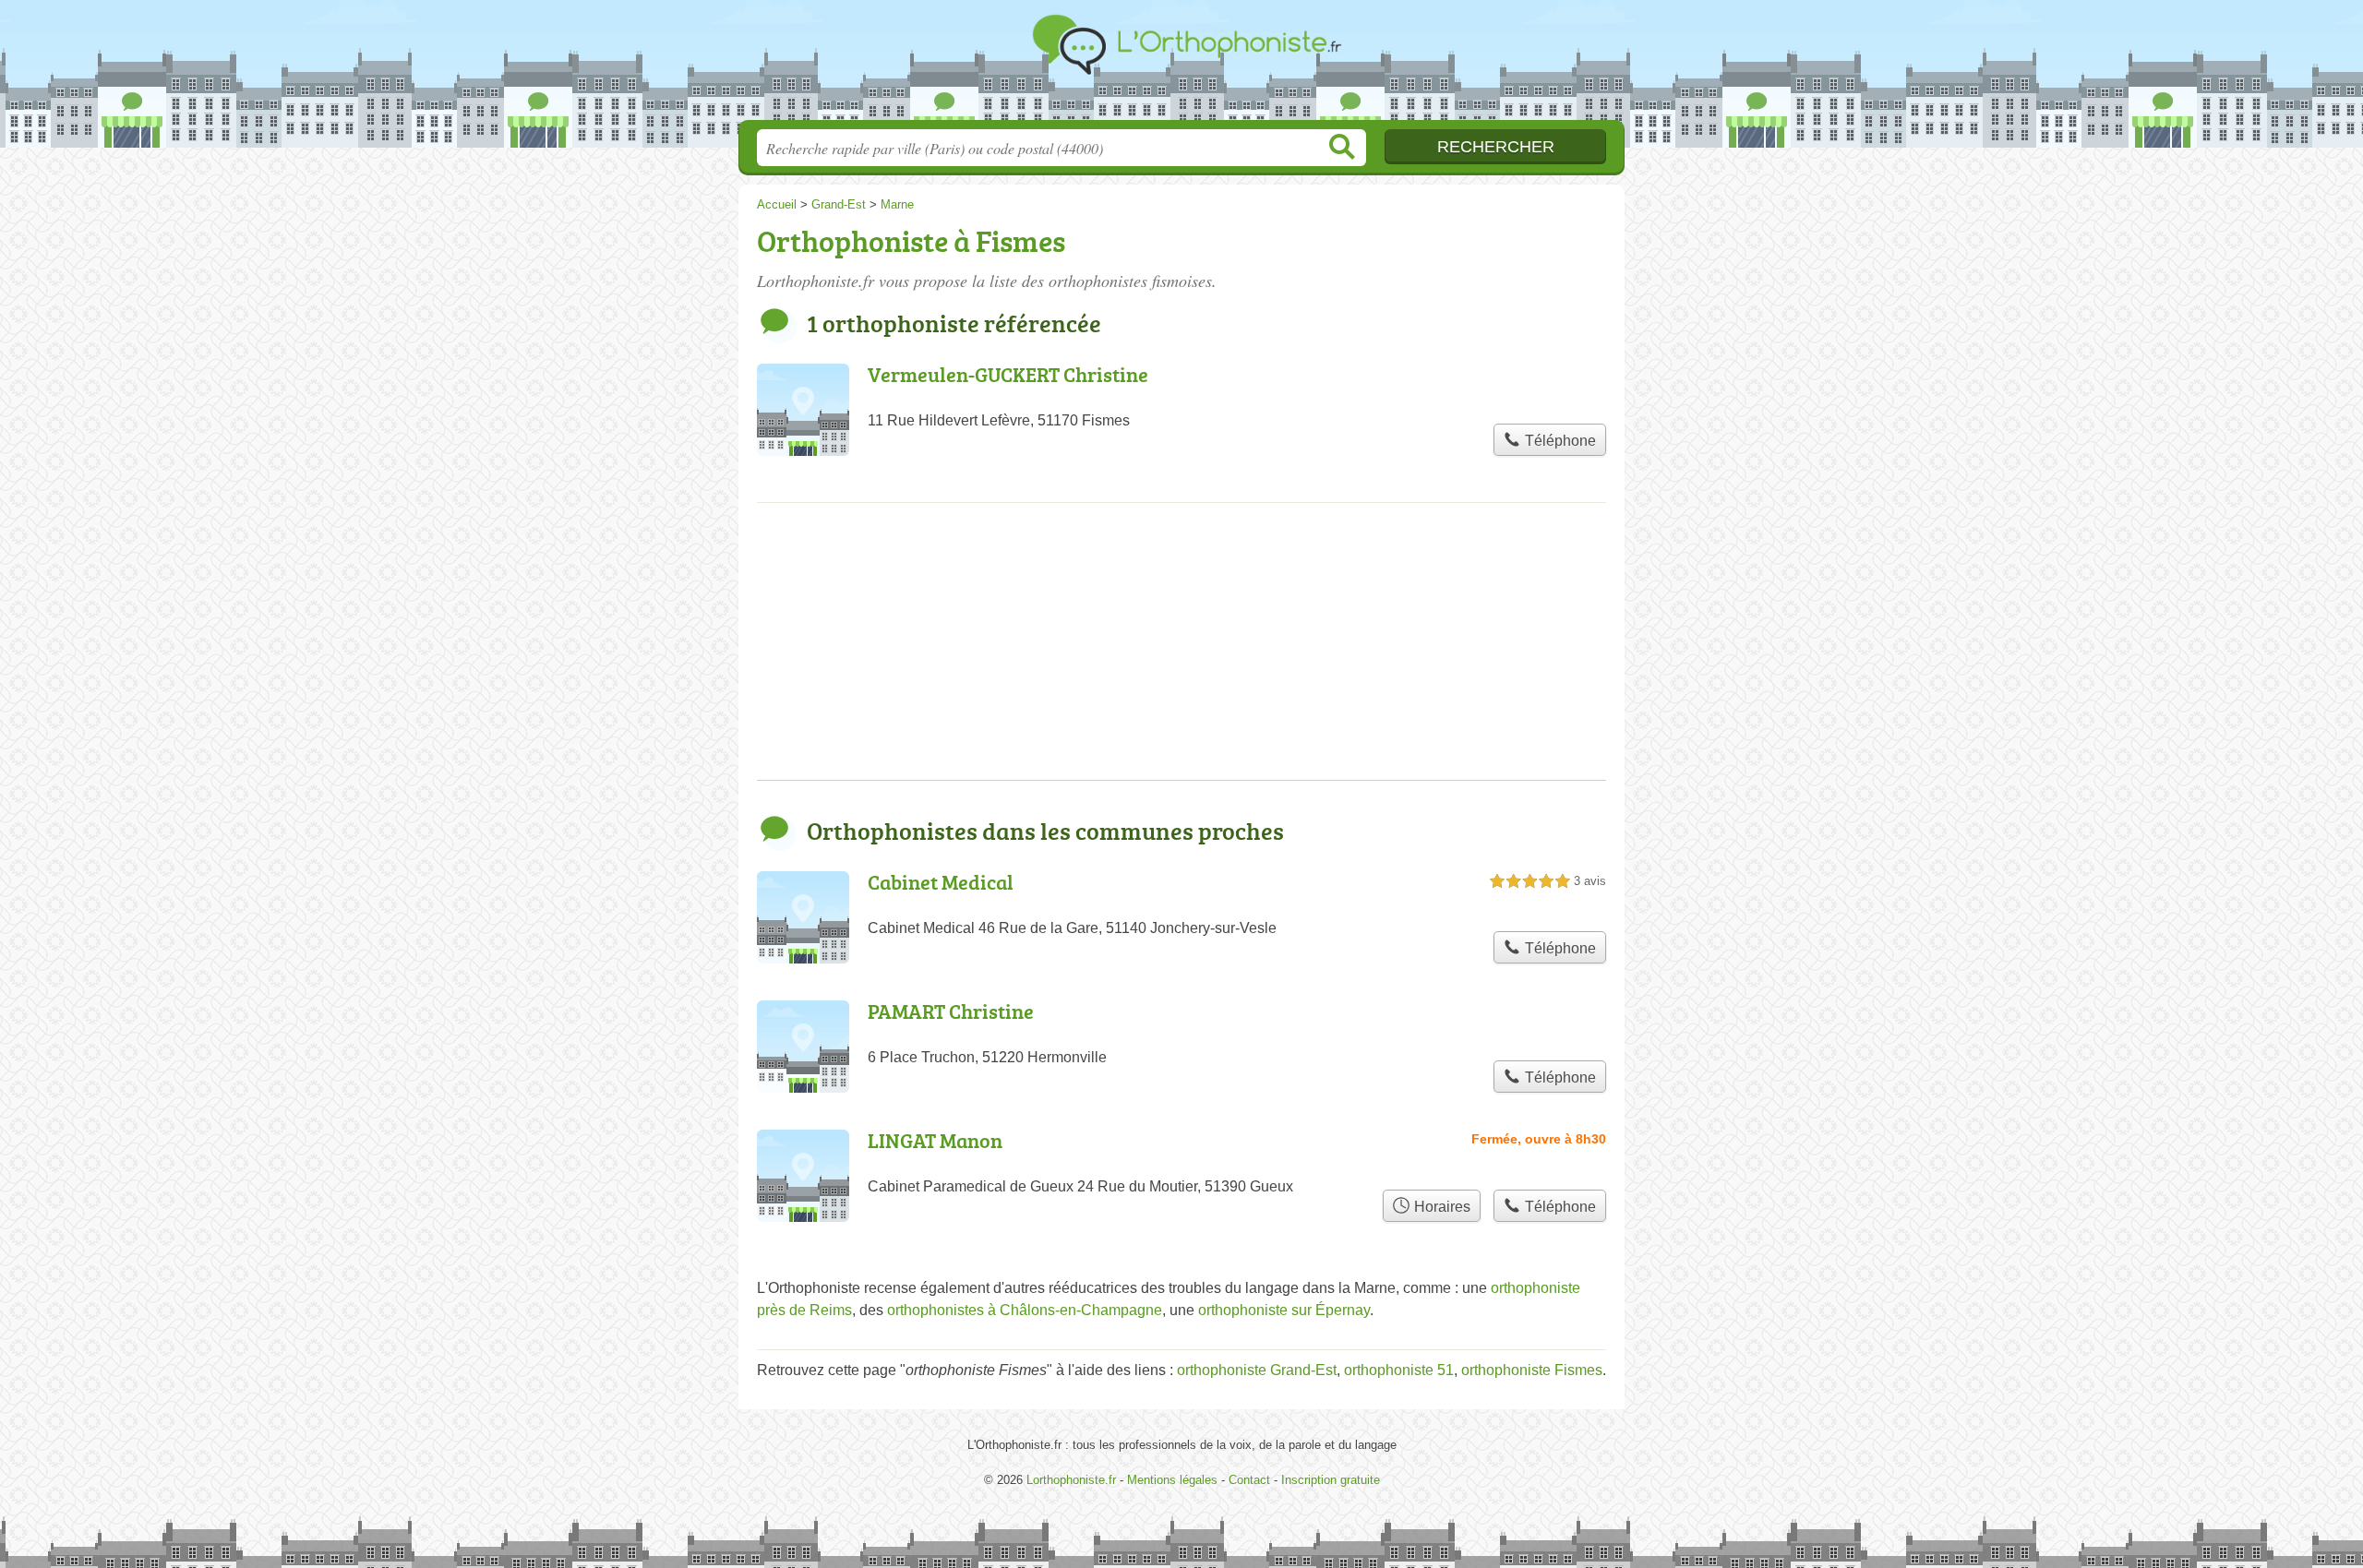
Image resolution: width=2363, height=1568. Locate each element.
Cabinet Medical (941, 882)
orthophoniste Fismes (1532, 1370)
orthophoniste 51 (1399, 1370)
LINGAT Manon (935, 1140)
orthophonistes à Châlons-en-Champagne (1025, 1310)
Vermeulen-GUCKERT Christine (1008, 374)
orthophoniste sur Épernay (1284, 1310)
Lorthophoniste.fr (1181, 66)
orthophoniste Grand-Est (1257, 1370)
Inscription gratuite (1331, 1480)
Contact (1249, 1480)
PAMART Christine (951, 1011)
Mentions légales (1172, 1480)
